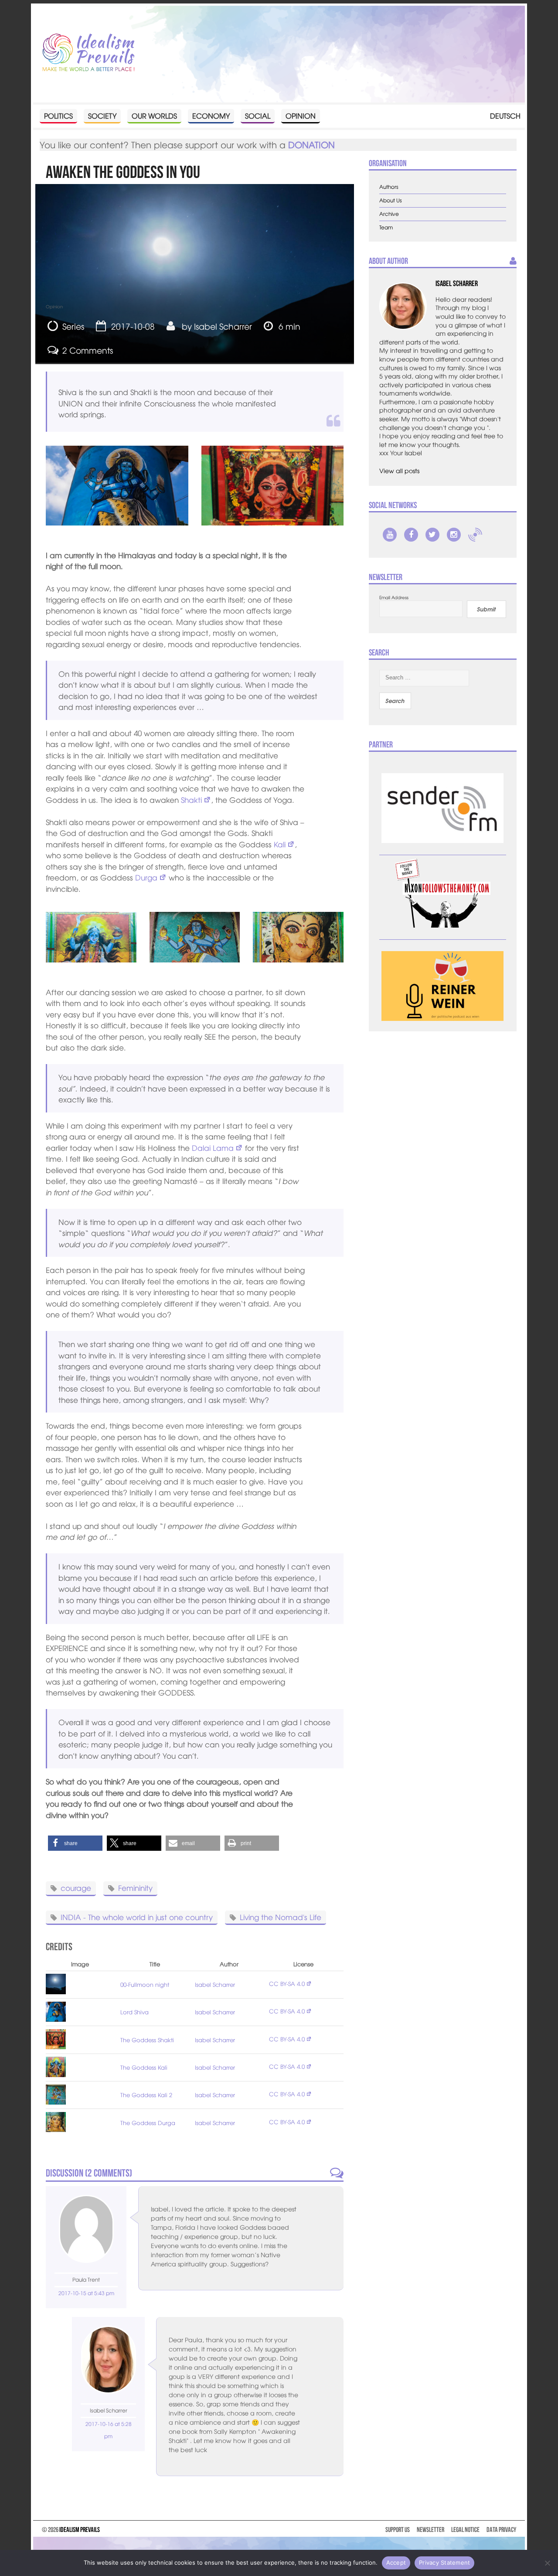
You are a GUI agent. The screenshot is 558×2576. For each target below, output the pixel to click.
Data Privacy (501, 2530)
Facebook (411, 535)
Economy (211, 116)
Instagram (454, 535)
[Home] (88, 53)
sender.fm (475, 535)
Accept (396, 2562)
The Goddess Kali (144, 2067)
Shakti (191, 800)
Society (102, 116)
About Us (391, 200)
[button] (75, 1843)
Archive (389, 214)
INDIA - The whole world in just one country (137, 1917)
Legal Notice (465, 2530)
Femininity (135, 1888)
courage (76, 1888)
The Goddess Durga (148, 2123)
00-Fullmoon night (145, 1984)
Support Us (398, 2530)
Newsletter (430, 2530)
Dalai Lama (213, 1148)
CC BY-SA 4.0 (287, 1984)
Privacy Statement (444, 2562)
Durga (146, 877)
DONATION (311, 145)
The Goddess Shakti (147, 2040)
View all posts (399, 471)
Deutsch (505, 116)
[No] (547, 2563)
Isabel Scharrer (223, 326)
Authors (389, 187)
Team (386, 227)
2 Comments (88, 350)
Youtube (390, 535)
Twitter (432, 535)
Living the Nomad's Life (281, 1917)
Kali (280, 844)
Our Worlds (154, 116)
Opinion (301, 116)
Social (258, 116)
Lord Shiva (134, 2012)
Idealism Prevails (80, 2530)
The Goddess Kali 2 (146, 2095)
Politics (58, 116)
